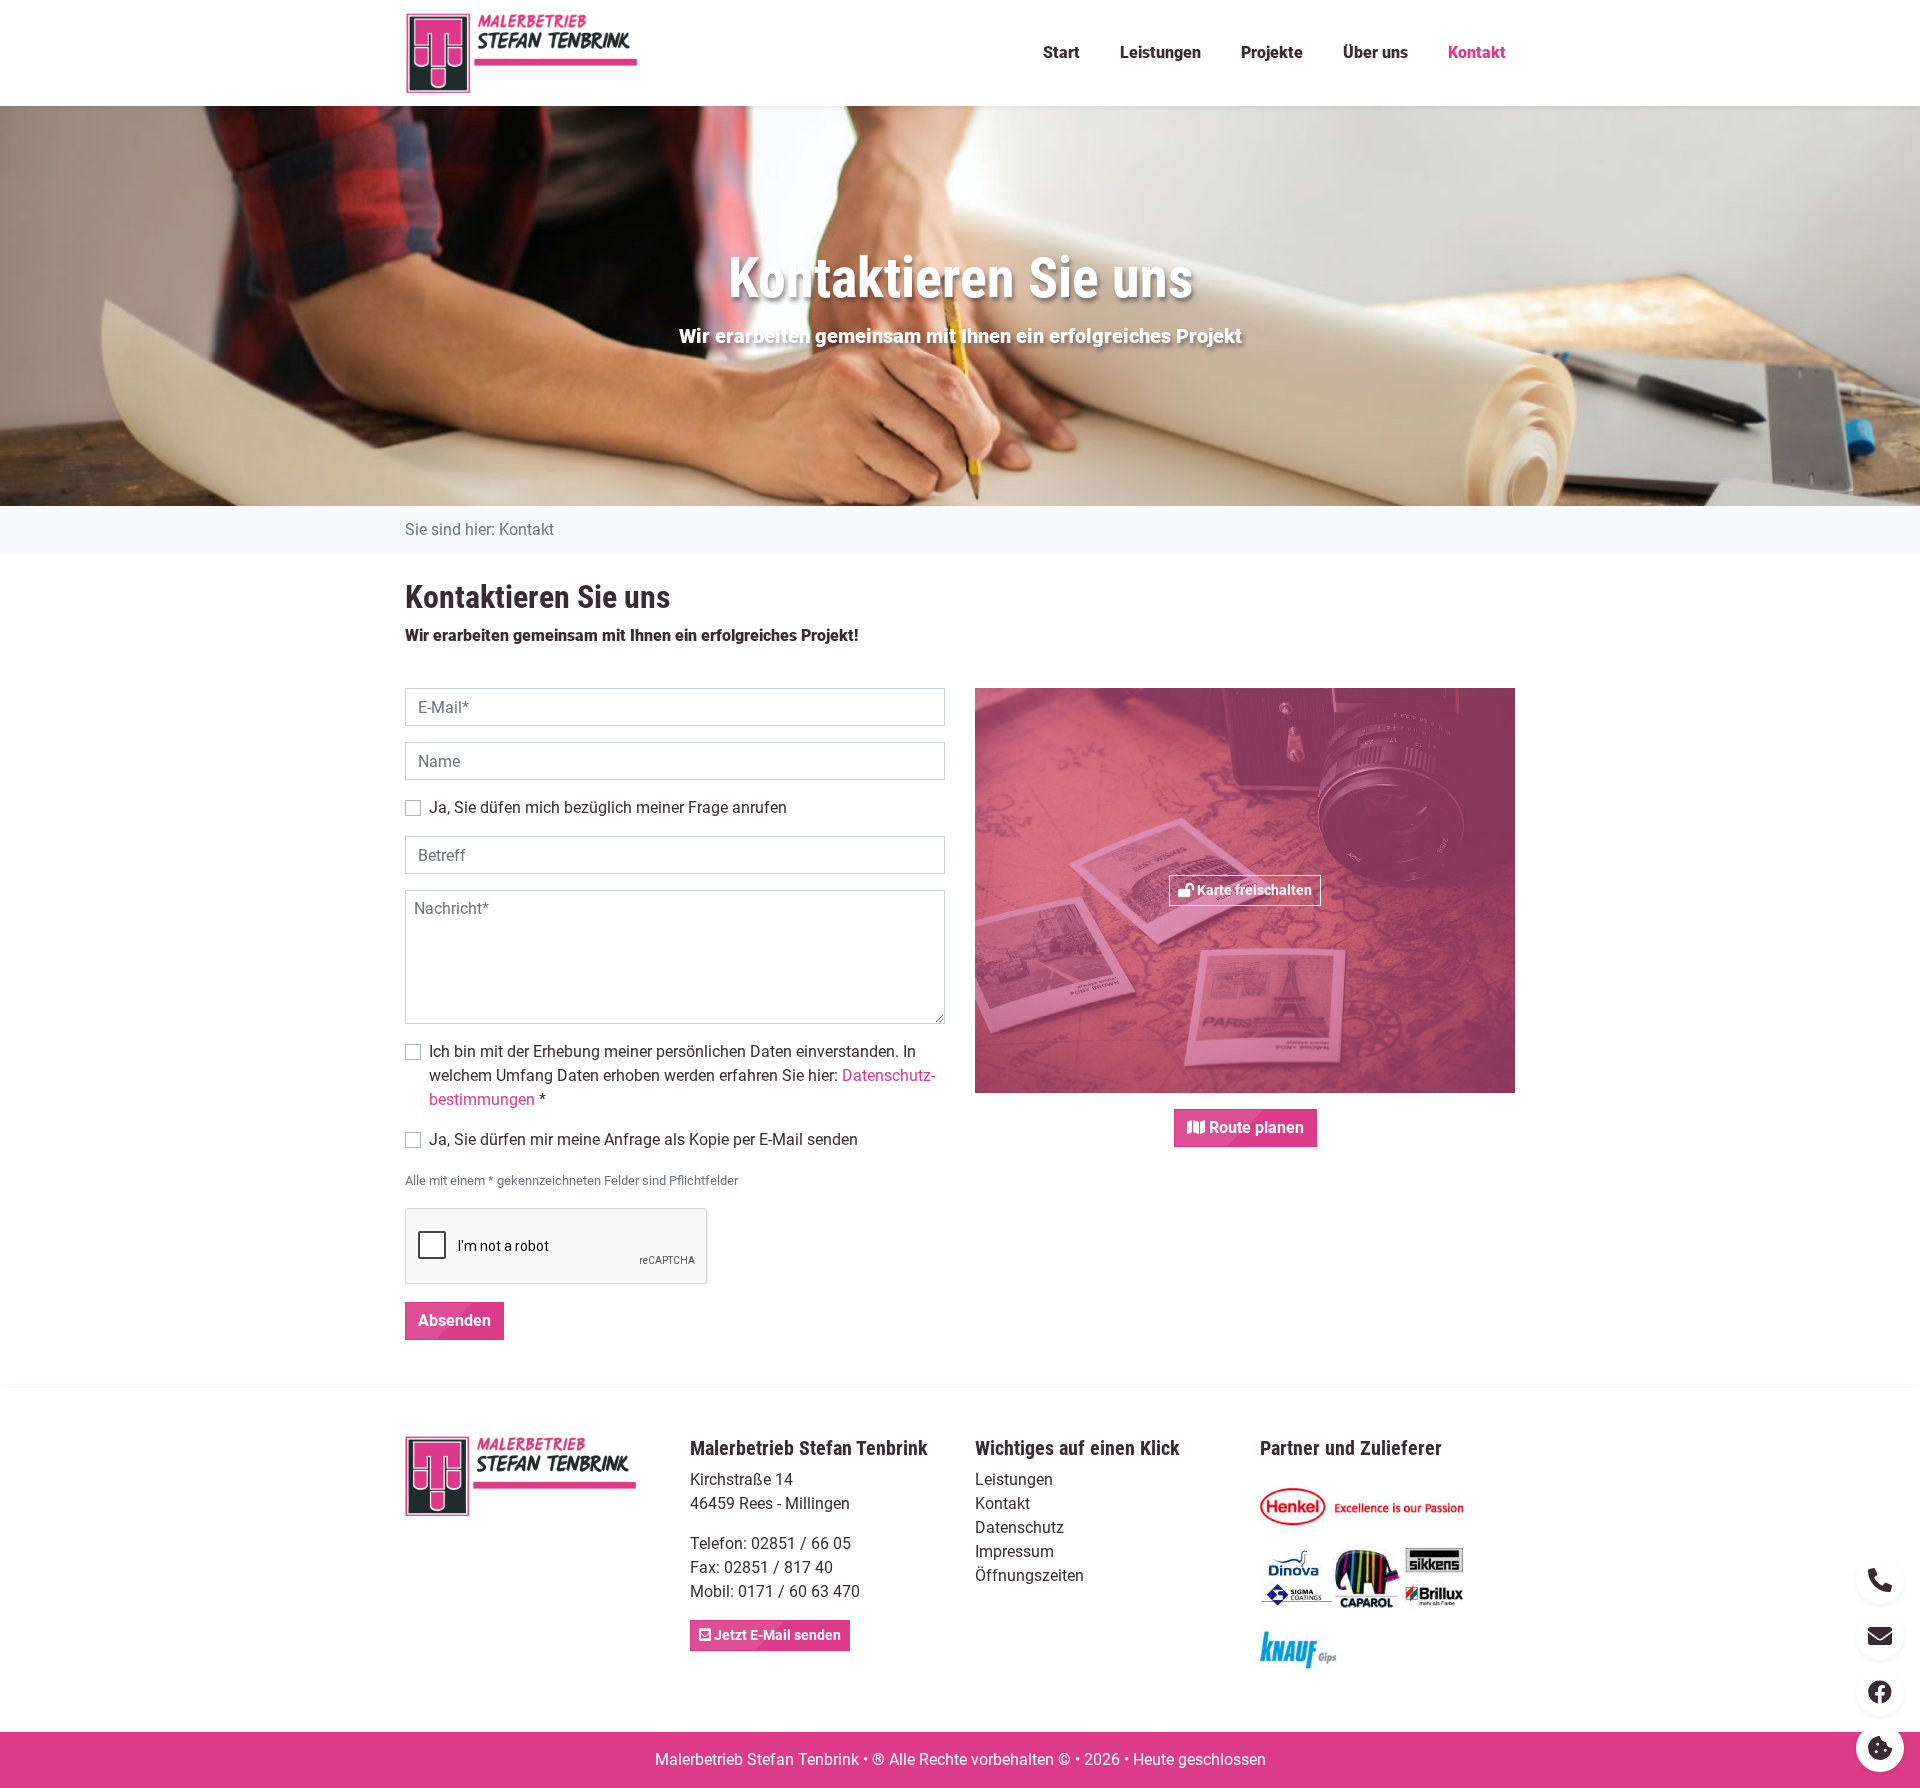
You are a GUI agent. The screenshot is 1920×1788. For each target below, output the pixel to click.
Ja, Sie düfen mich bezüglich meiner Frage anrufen (608, 807)
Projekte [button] (1272, 52)
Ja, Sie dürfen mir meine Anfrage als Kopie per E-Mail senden (643, 1139)
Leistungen (1014, 1479)
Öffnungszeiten (1029, 1575)
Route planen (1254, 1127)
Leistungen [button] (1160, 52)
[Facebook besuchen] (1880, 1692)
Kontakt (1477, 52)
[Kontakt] (1880, 1636)
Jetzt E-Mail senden (776, 1635)
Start (1061, 52)
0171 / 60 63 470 (799, 1591)
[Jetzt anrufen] (1880, 1580)
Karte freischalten (1253, 890)
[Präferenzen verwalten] (1880, 1748)
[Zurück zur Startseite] (521, 53)
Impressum (1014, 1551)
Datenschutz (1019, 1527)
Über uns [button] (1375, 52)
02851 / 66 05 (801, 1543)
